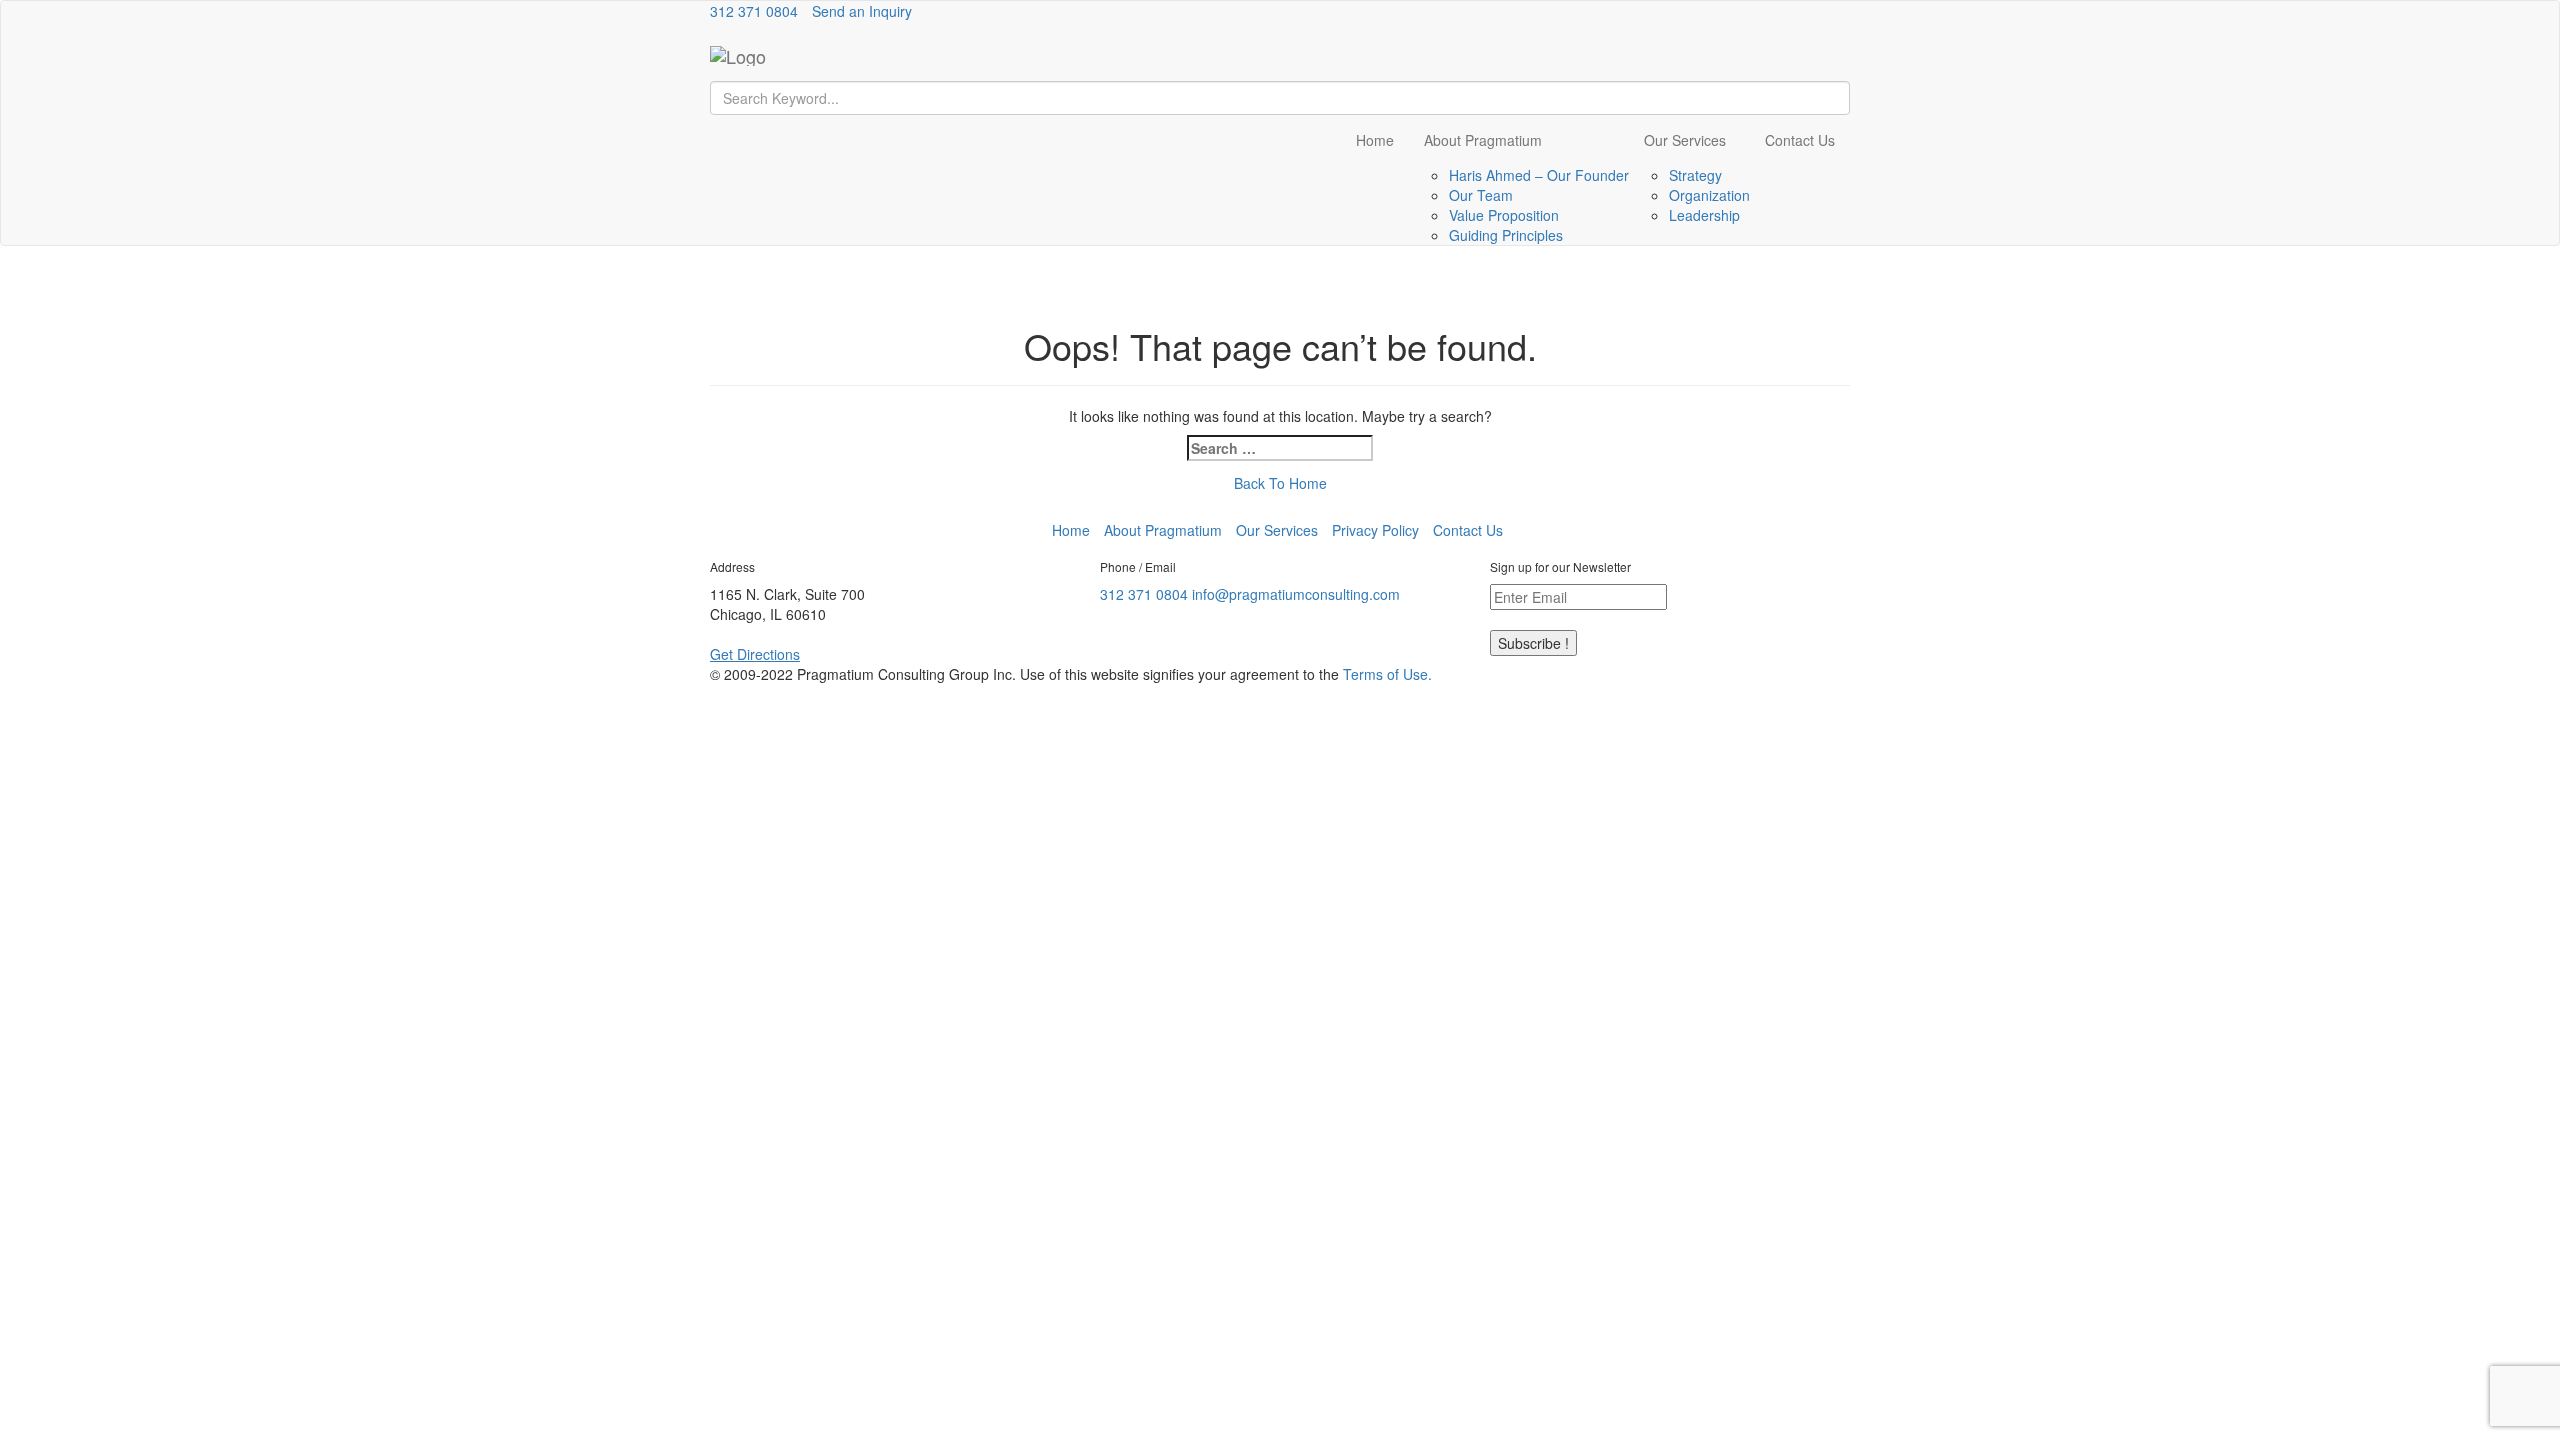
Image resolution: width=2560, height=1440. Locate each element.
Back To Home (1280, 483)
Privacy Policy (1375, 530)
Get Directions (755, 654)
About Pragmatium (1483, 140)
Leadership (1704, 215)
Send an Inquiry (862, 11)
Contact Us (1800, 140)
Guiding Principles (1506, 235)
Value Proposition (1504, 215)
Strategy (1695, 175)
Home (1375, 140)
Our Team (1481, 195)
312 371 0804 (754, 11)
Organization (1709, 195)
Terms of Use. (1387, 674)
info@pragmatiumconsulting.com (1296, 594)
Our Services (1685, 140)
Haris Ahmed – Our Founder (1539, 175)
